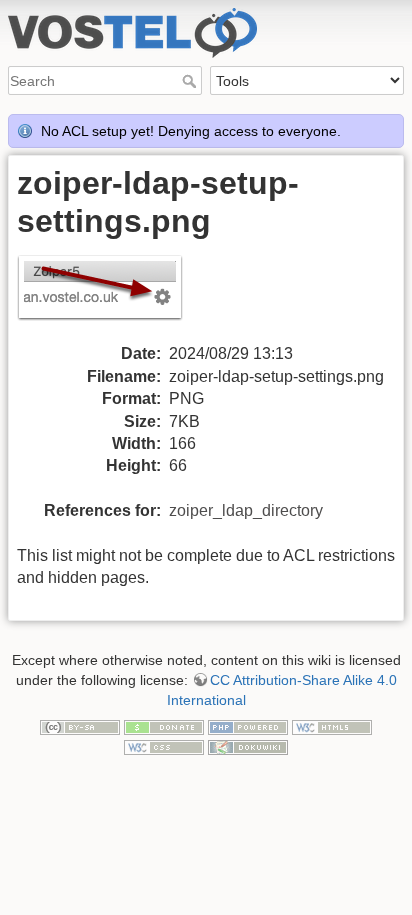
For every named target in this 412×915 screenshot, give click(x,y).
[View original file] (112, 297)
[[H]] (206, 13)
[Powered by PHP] (248, 726)
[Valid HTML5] (332, 726)
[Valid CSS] (164, 746)
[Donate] (164, 726)
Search (191, 81)
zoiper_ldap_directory (246, 510)
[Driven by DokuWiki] (248, 746)
